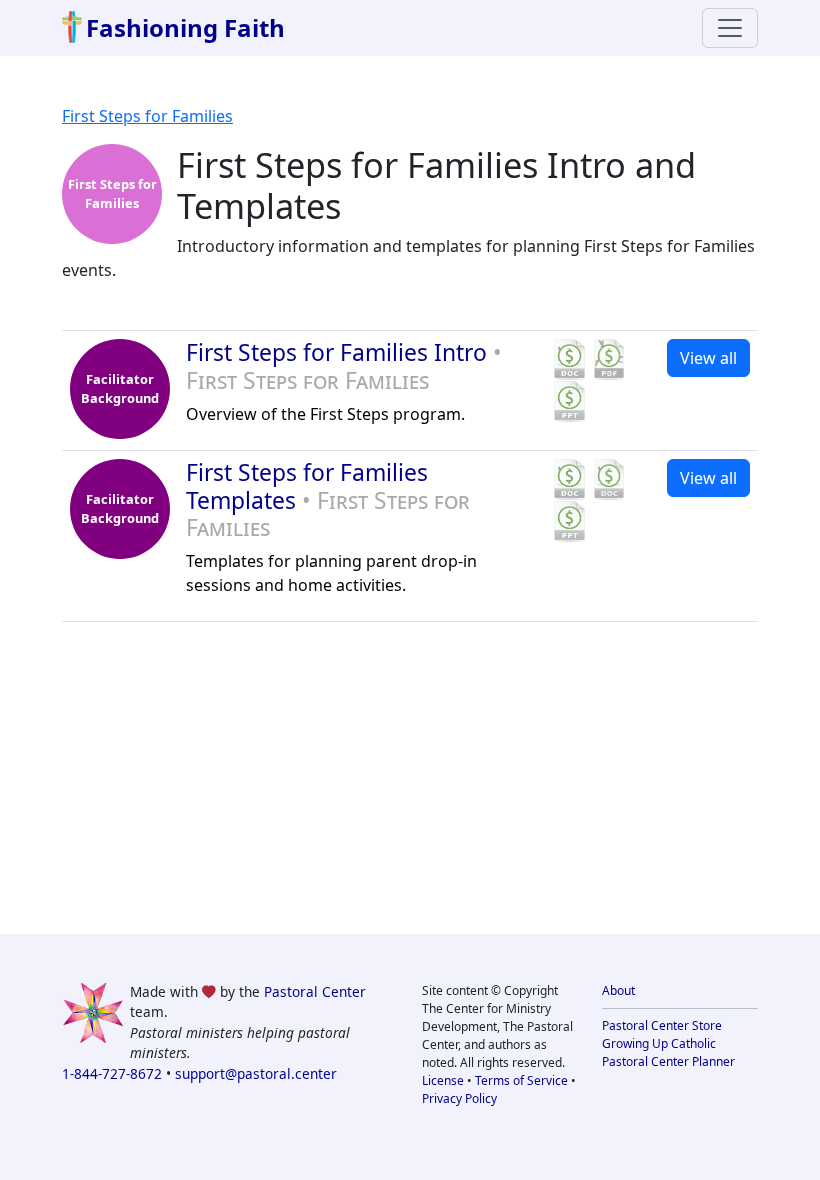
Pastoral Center (315, 991)
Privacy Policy (459, 1098)
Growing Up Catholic (659, 1043)
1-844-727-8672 (112, 1073)
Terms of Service (521, 1080)
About (618, 990)
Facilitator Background (120, 388)
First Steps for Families (147, 116)
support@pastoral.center (256, 1073)
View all (708, 358)
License (443, 1080)
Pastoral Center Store (662, 1025)
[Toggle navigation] (730, 28)
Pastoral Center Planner (668, 1061)
